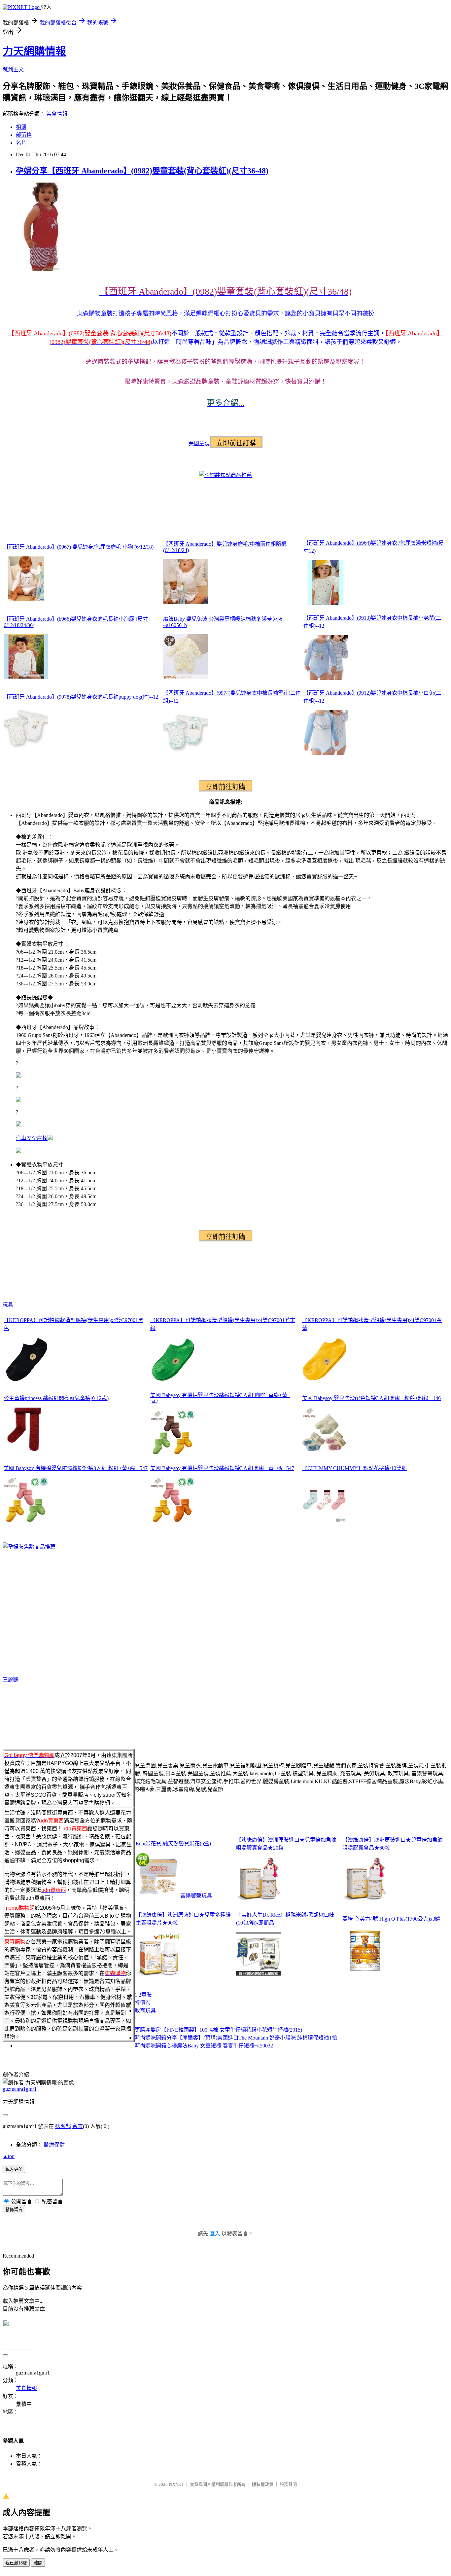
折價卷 (143, 2003)
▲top (9, 2156)
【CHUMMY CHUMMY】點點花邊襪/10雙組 (354, 1468)
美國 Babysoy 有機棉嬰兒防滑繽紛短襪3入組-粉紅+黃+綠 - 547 (76, 1468)
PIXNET (176, 2484)
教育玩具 (145, 2011)
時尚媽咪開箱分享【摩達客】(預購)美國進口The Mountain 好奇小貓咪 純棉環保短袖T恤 (236, 2038)
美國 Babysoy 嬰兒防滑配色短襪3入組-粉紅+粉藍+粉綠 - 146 (371, 1398)
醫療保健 (54, 2145)
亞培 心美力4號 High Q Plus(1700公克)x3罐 (391, 1919)
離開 (38, 2563)
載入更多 (14, 2169)
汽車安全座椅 (32, 1138)
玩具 (8, 1305)
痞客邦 (63, 2126)
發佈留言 (14, 2209)
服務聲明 (288, 2484)
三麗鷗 (11, 1680)
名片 (21, 143)
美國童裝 (199, 443)
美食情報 (57, 114)
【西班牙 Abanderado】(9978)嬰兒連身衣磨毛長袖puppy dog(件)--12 (81, 697)
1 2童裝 (143, 1995)
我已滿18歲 (16, 2563)
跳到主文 (13, 70)
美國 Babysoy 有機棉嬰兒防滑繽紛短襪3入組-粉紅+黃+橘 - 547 (222, 1468)
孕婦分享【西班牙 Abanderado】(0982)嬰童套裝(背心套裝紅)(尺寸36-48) (142, 171)
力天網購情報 (34, 51)
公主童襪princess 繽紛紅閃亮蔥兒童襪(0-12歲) (56, 1398)
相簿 (21, 127)
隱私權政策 (263, 2484)
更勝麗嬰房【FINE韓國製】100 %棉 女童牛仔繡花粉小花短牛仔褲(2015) (218, 2030)
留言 (78, 2126)
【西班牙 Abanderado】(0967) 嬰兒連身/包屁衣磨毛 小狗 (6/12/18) (79, 547)
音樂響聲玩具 (196, 1896)
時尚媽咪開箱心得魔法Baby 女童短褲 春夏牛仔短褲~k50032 (204, 2046)
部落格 (24, 135)
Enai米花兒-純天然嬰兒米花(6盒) (173, 1843)
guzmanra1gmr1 (20, 2089)
